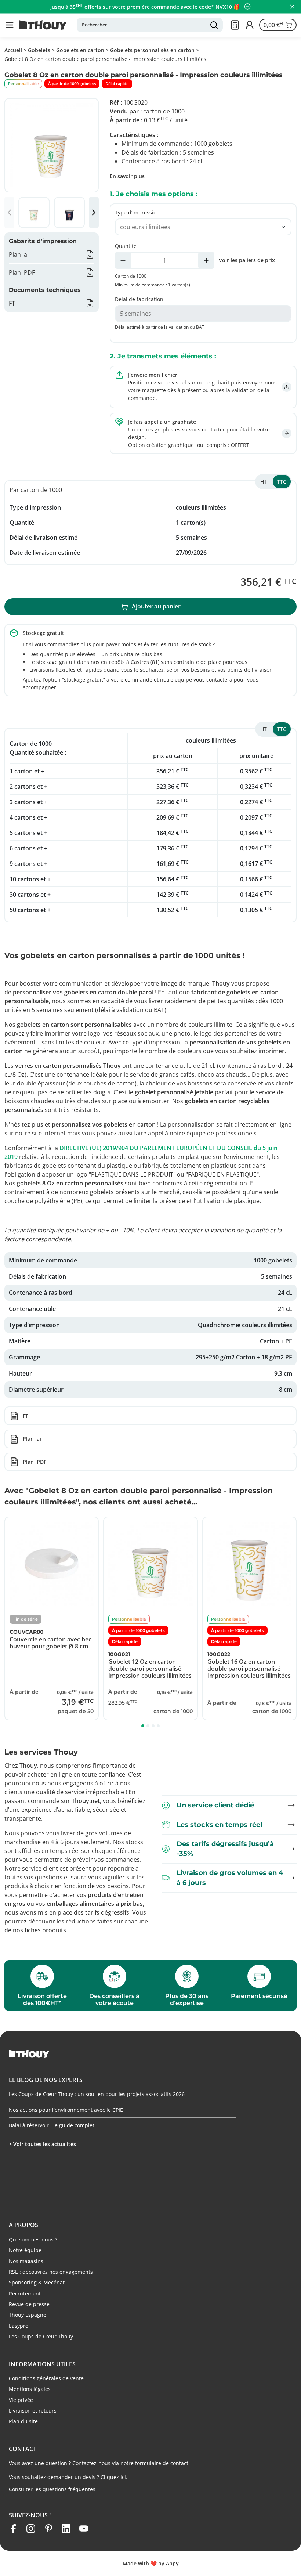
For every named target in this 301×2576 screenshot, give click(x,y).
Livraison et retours (33, 2411)
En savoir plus (127, 176)
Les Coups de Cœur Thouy (41, 2336)
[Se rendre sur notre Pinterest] (48, 2529)
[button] (10, 25)
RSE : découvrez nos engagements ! (52, 2272)
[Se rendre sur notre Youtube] (84, 2529)
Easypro (19, 2326)
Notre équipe (25, 2250)
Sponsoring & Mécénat (37, 2282)
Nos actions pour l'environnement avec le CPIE (66, 2110)
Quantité (126, 246)
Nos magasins (26, 2261)
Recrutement (25, 2293)
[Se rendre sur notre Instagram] (31, 2529)
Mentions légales (30, 2389)
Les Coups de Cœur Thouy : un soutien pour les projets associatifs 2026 (97, 2094)
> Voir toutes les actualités (42, 2144)
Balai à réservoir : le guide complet (52, 2125)
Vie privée (21, 2400)
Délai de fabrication (139, 299)
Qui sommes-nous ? (33, 2239)
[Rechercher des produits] (214, 25)
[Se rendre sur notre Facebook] (13, 2529)
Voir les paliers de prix (247, 260)
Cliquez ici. (114, 2477)
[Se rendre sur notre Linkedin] (66, 2529)
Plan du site (23, 2421)
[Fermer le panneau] (292, 7)
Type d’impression (137, 212)
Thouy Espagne (28, 2315)
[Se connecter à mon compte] (250, 25)
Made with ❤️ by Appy (151, 2563)
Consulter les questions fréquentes (52, 2489)
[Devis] (235, 25)
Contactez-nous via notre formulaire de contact (130, 2463)
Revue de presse (29, 2304)
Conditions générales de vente (46, 2378)
